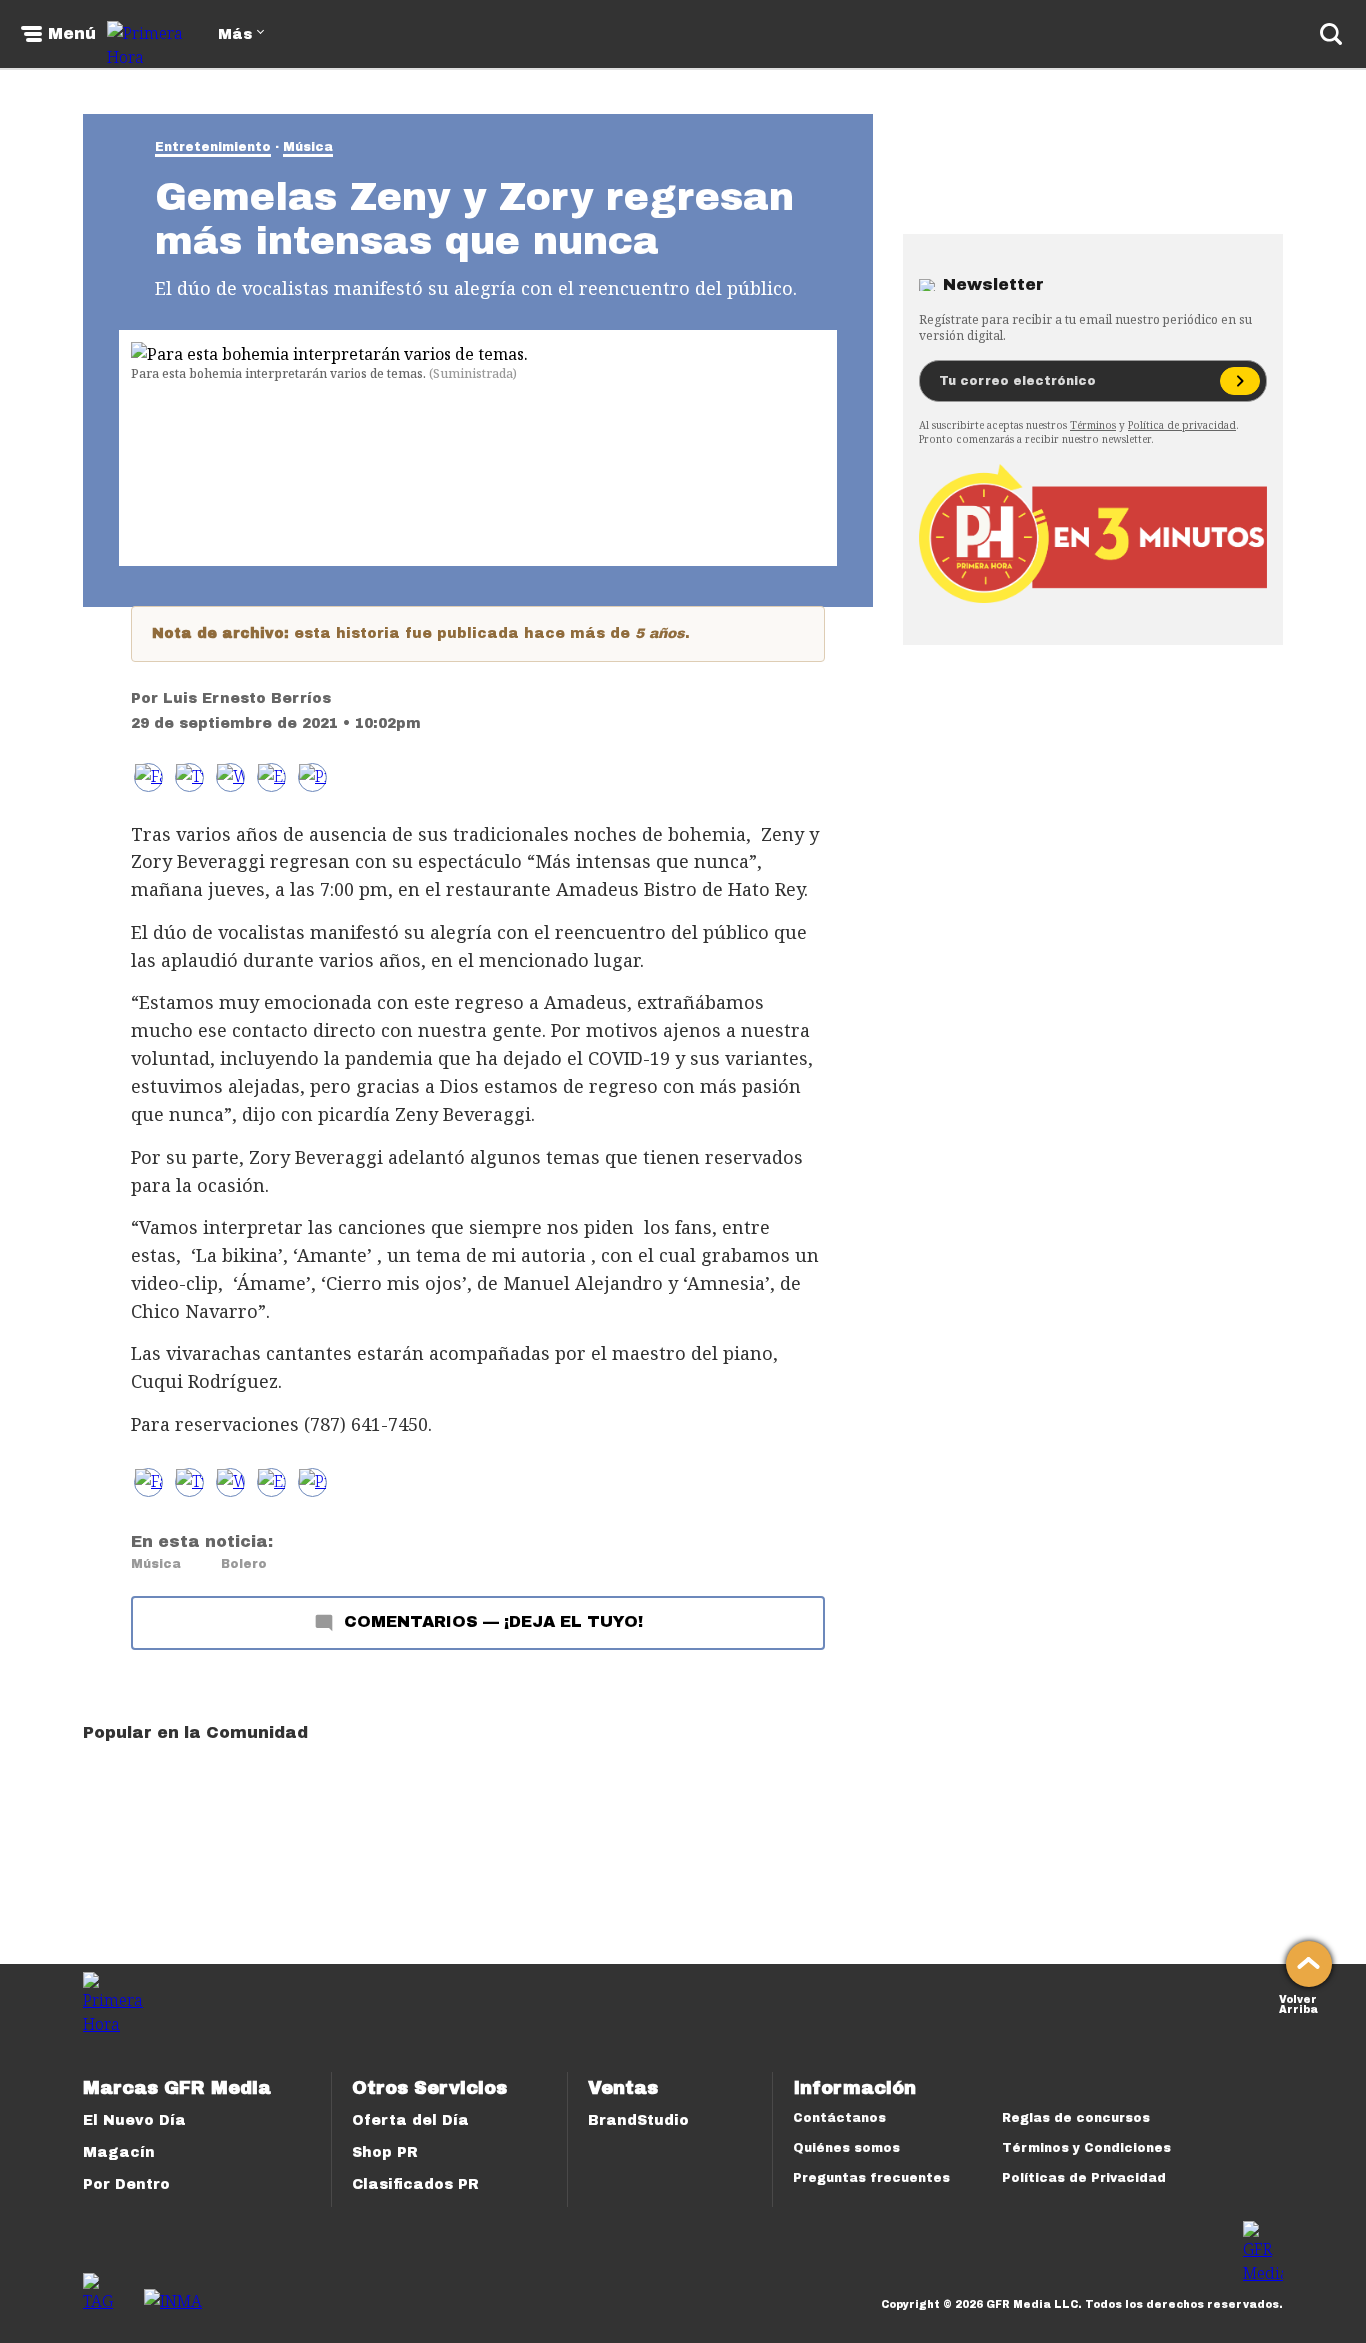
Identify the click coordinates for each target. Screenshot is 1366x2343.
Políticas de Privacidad (1084, 2178)
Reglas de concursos (1076, 2118)
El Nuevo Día (134, 2120)
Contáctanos (839, 2118)
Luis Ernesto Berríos (247, 698)
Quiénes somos (846, 2148)
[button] (189, 777)
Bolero (244, 1564)
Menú (72, 34)
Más (235, 34)
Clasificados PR (415, 2184)
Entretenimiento (213, 147)
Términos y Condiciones (1086, 2148)
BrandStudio (638, 2120)
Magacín (119, 2152)
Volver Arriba (1298, 2002)
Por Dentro (126, 2184)
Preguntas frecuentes (871, 2178)
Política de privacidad (1182, 425)
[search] (1331, 34)
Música (308, 147)
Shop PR (385, 2152)
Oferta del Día (410, 2120)
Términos (1093, 425)
